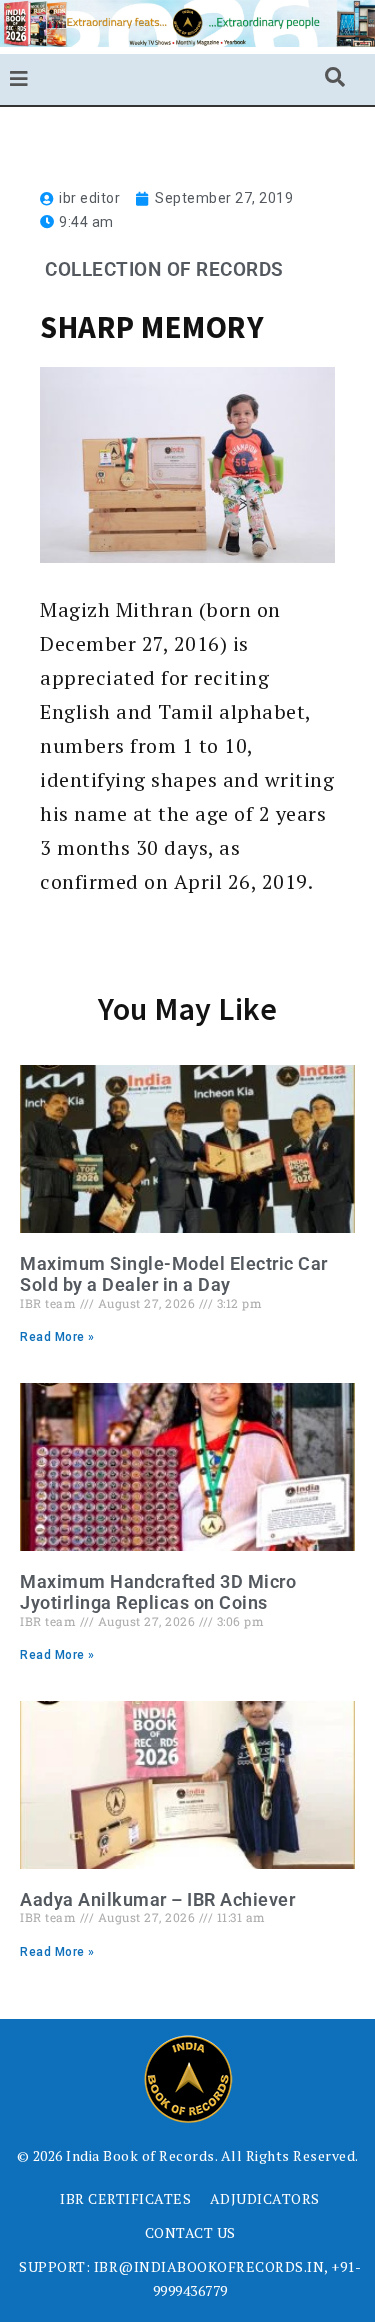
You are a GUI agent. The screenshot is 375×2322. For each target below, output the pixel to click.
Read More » (57, 1337)
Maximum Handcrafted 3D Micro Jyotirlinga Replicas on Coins (158, 1592)
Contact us (190, 2232)
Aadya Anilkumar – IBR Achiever (157, 1899)
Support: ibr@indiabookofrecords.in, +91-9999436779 (190, 2278)
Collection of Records (164, 269)
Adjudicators (265, 2198)
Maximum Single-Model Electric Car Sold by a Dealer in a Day (174, 1274)
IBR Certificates (125, 2198)
